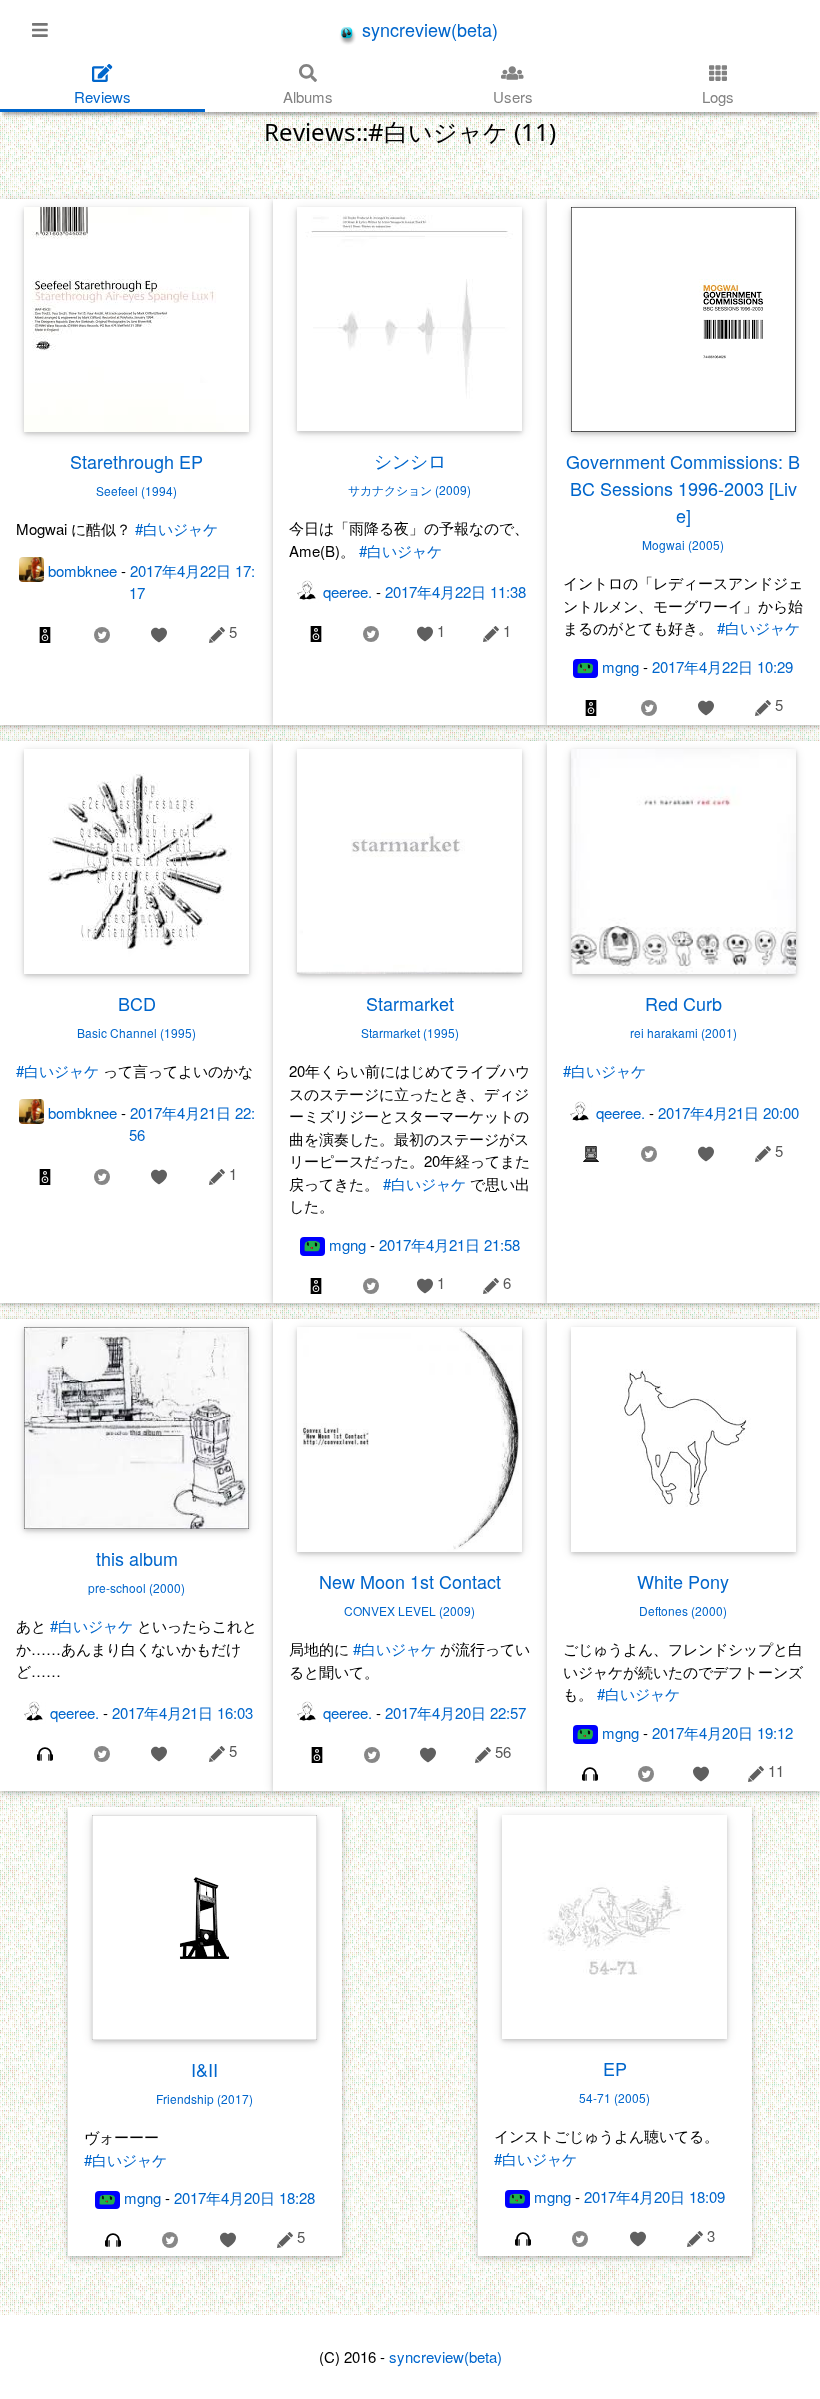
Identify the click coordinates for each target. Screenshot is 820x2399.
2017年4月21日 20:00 (728, 1112)
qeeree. (347, 591)
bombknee (82, 570)
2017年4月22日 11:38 (455, 591)
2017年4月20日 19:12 (722, 1732)
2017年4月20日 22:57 (455, 1712)
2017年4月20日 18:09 (654, 2196)
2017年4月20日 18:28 (244, 2197)
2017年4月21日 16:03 (182, 1712)
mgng (620, 666)
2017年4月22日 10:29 (722, 666)
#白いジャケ (176, 528)
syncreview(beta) (427, 29)
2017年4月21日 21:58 (449, 1244)
